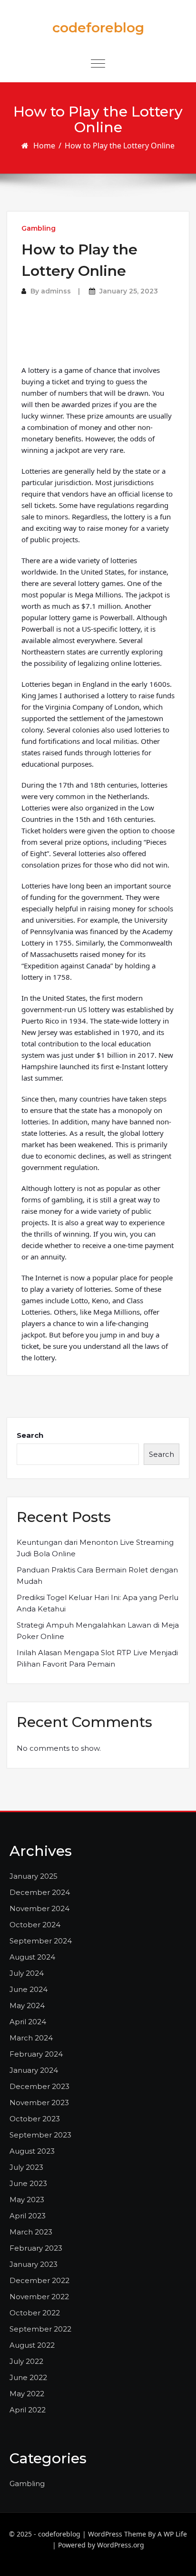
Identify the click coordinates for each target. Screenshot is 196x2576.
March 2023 (31, 2232)
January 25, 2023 (129, 291)
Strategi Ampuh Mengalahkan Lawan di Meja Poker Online (98, 1631)
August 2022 (32, 2345)
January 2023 (34, 2264)
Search (30, 1435)
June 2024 (29, 1989)
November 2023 (39, 2103)
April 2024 (28, 2022)
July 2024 (27, 1973)
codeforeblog (98, 28)
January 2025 (34, 1876)
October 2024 (35, 1925)
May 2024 (27, 2005)
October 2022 (35, 2313)
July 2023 (26, 2167)
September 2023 (40, 2135)
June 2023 (28, 2183)
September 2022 (40, 2329)
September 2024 (41, 1941)
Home (44, 146)
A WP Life (172, 2534)
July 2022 (26, 2361)
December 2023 (39, 2086)
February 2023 (36, 2248)
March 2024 (31, 2038)
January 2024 (34, 2070)
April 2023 (28, 2216)
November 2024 (39, 1908)
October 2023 (35, 2119)
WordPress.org (121, 2545)
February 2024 (36, 2054)
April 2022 (28, 2410)
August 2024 (32, 1957)
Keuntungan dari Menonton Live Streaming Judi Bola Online (95, 1548)
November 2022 (39, 2297)
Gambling (39, 228)
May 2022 (27, 2394)
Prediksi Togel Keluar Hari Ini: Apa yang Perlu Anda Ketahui (98, 1603)
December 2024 (40, 1892)
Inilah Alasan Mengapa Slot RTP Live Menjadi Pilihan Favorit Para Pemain (97, 1658)
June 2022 (28, 2377)
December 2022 (39, 2280)
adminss (56, 291)
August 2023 (32, 2151)
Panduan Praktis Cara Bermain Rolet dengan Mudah (97, 1576)
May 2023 (27, 2200)
